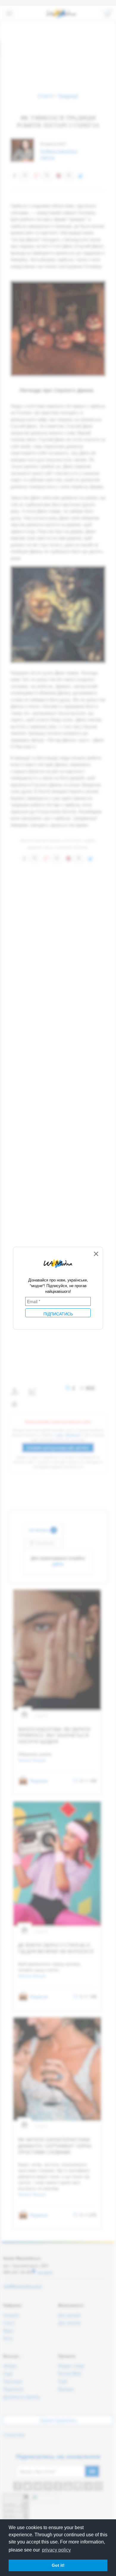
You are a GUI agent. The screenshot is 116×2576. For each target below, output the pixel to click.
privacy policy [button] (56, 2550)
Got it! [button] (58, 2565)
